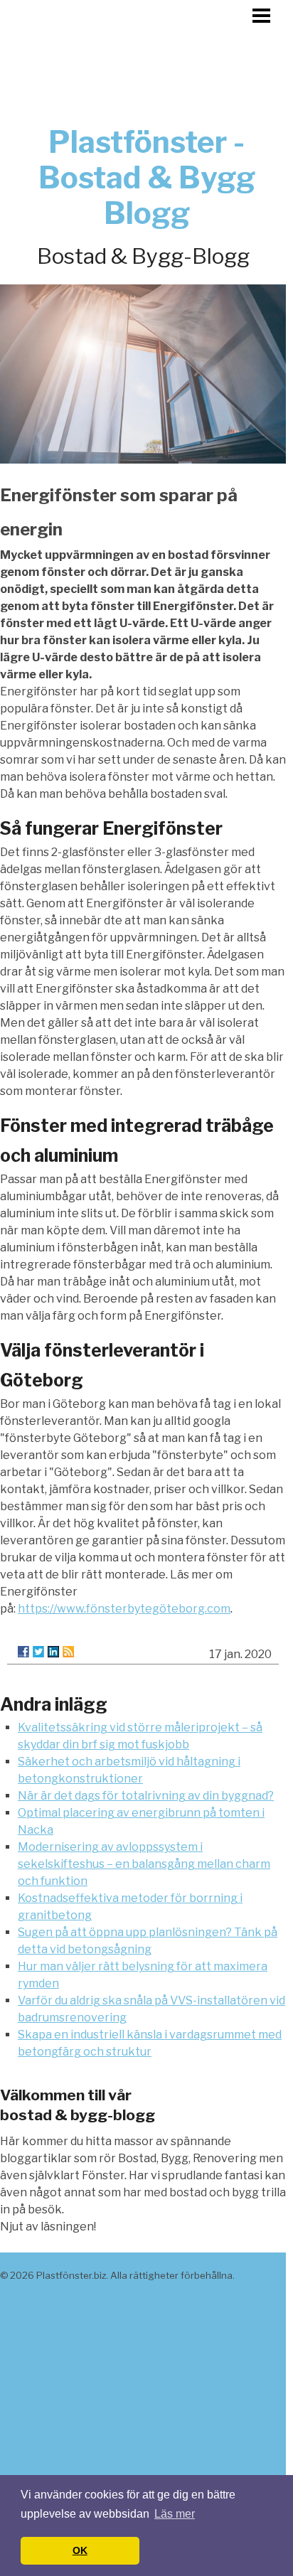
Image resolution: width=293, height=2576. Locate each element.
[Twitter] (38, 1652)
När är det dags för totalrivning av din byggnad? (146, 1796)
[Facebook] (23, 1652)
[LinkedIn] (53, 1652)
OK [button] (80, 2550)
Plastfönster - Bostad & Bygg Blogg (147, 177)
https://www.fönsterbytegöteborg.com (124, 1609)
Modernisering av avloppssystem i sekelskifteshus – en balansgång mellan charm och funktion (144, 1864)
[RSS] (68, 1652)
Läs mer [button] (175, 2514)
